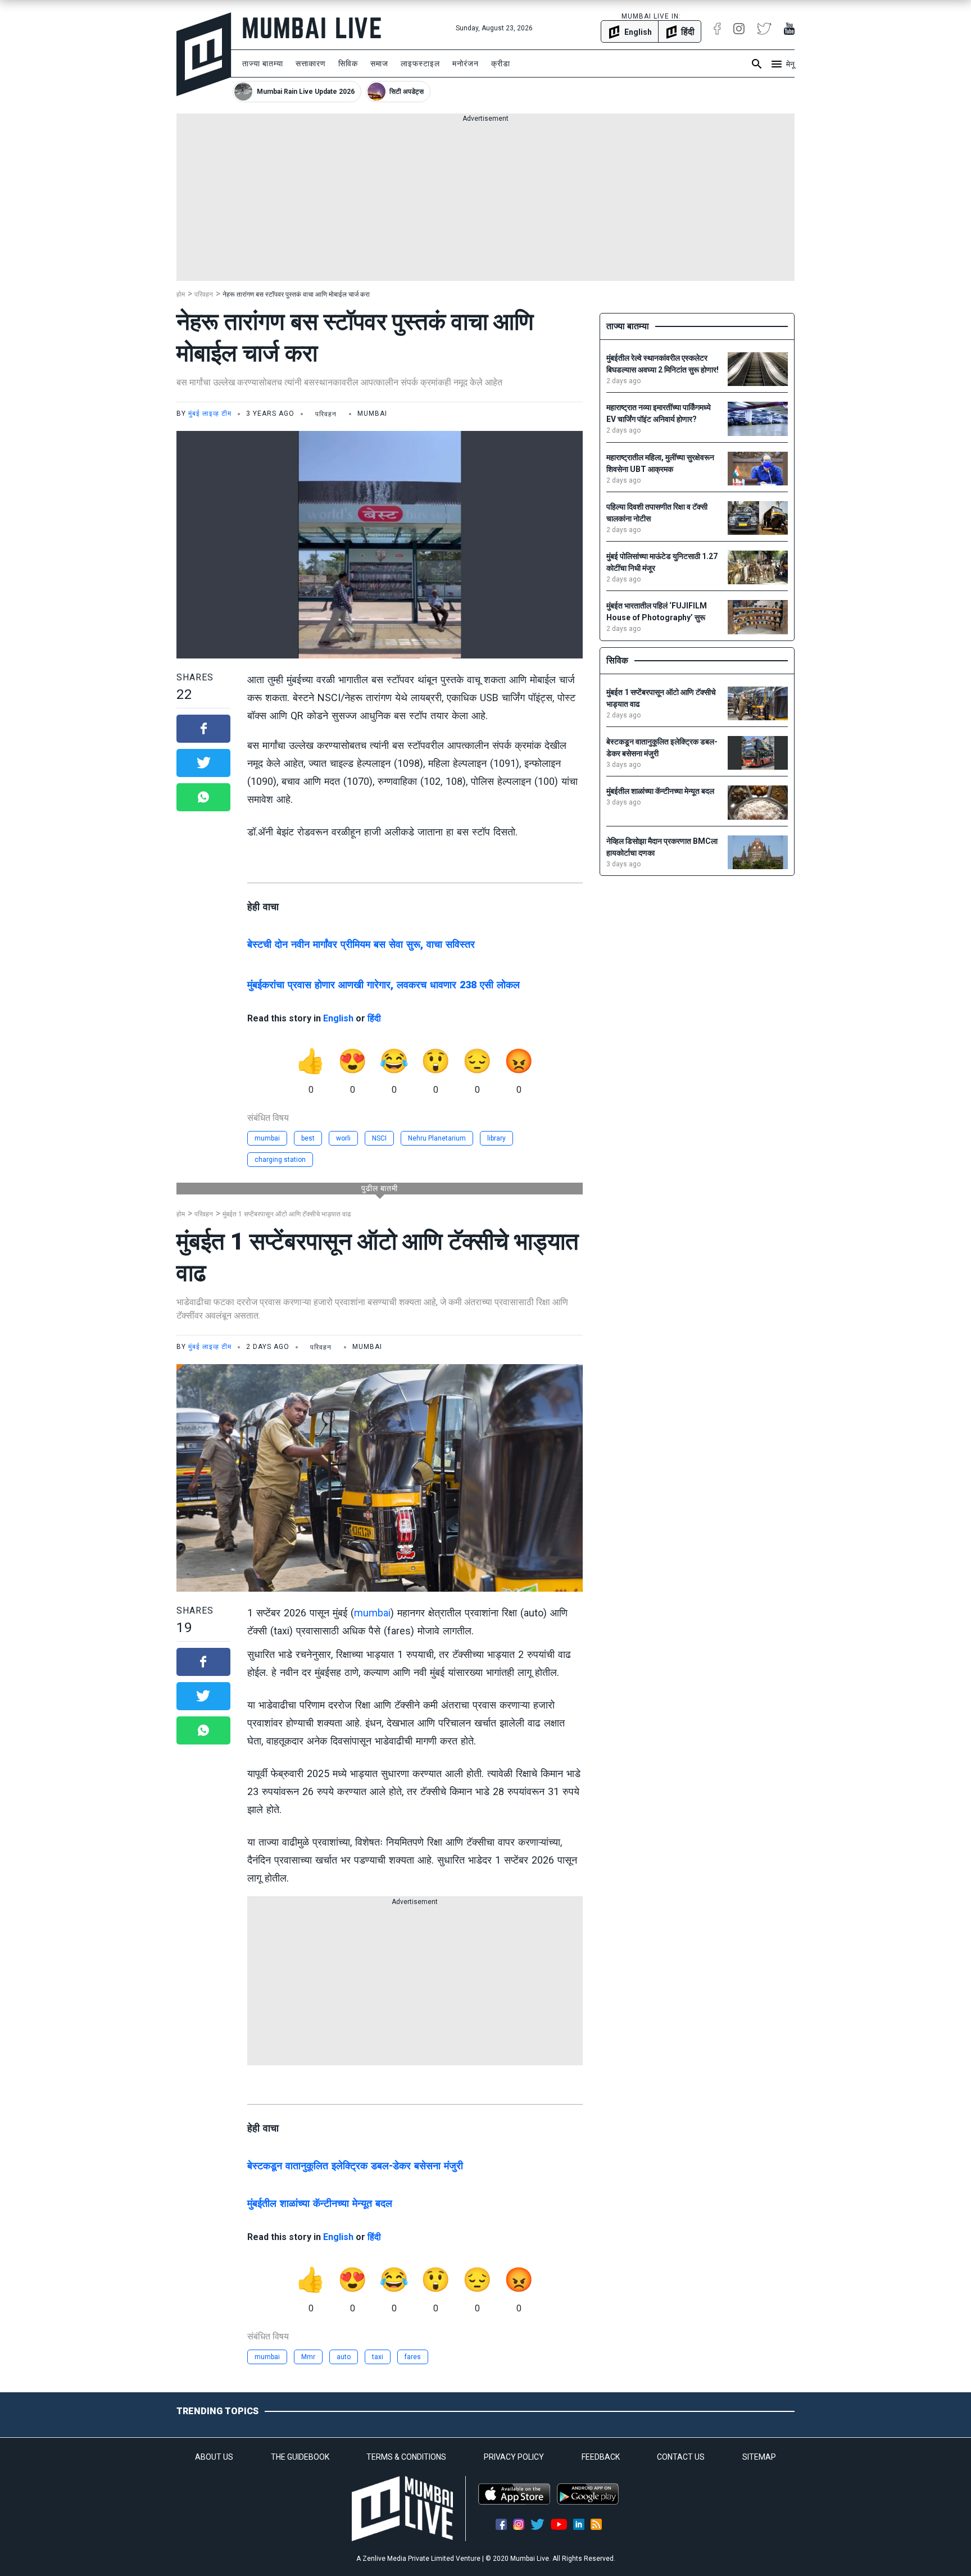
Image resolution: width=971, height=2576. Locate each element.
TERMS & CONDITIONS (406, 2457)
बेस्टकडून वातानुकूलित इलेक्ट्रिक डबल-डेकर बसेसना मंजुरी (355, 2166)
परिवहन (204, 294)
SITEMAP (759, 2457)
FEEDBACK (601, 2457)
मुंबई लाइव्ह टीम (210, 414)
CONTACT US (681, 2457)
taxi (378, 2357)
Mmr (308, 2357)
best (308, 1138)
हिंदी (374, 1018)
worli (343, 1138)
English (338, 1018)
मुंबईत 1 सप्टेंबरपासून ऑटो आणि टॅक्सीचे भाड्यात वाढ (287, 1214)
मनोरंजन (466, 63)
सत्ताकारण (311, 63)
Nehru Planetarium (437, 1138)
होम (181, 294)
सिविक (348, 63)
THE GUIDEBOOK (300, 2457)
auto (344, 2357)
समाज (379, 63)
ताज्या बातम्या (263, 63)
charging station (280, 1160)
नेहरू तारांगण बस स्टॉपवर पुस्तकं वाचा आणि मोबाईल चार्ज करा (296, 294)
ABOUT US (214, 2457)
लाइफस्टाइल (420, 63)
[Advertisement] (485, 202)
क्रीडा (501, 63)
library (496, 1138)
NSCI (379, 1138)
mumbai (267, 1138)
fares (413, 2357)
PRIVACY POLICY (514, 2457)
